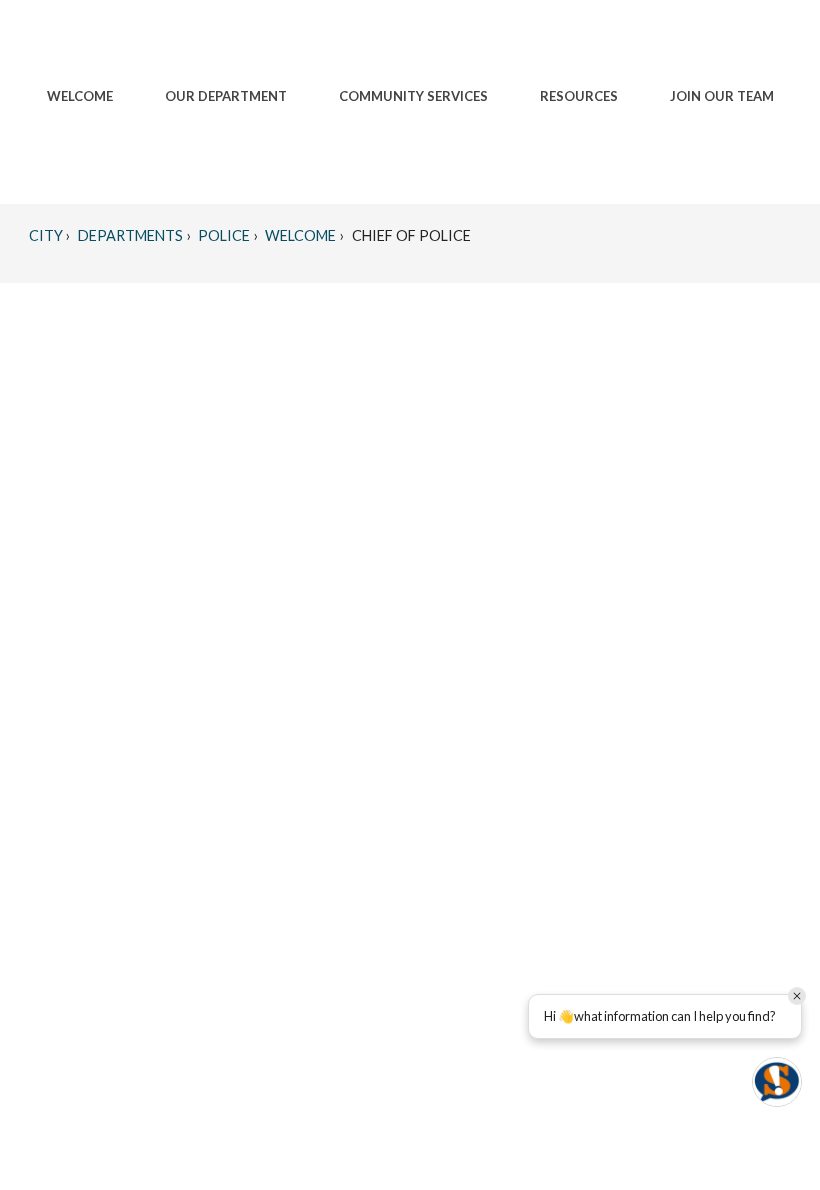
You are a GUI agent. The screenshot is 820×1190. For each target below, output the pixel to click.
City (46, 235)
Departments (129, 235)
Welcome (299, 235)
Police (222, 235)
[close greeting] (797, 996)
